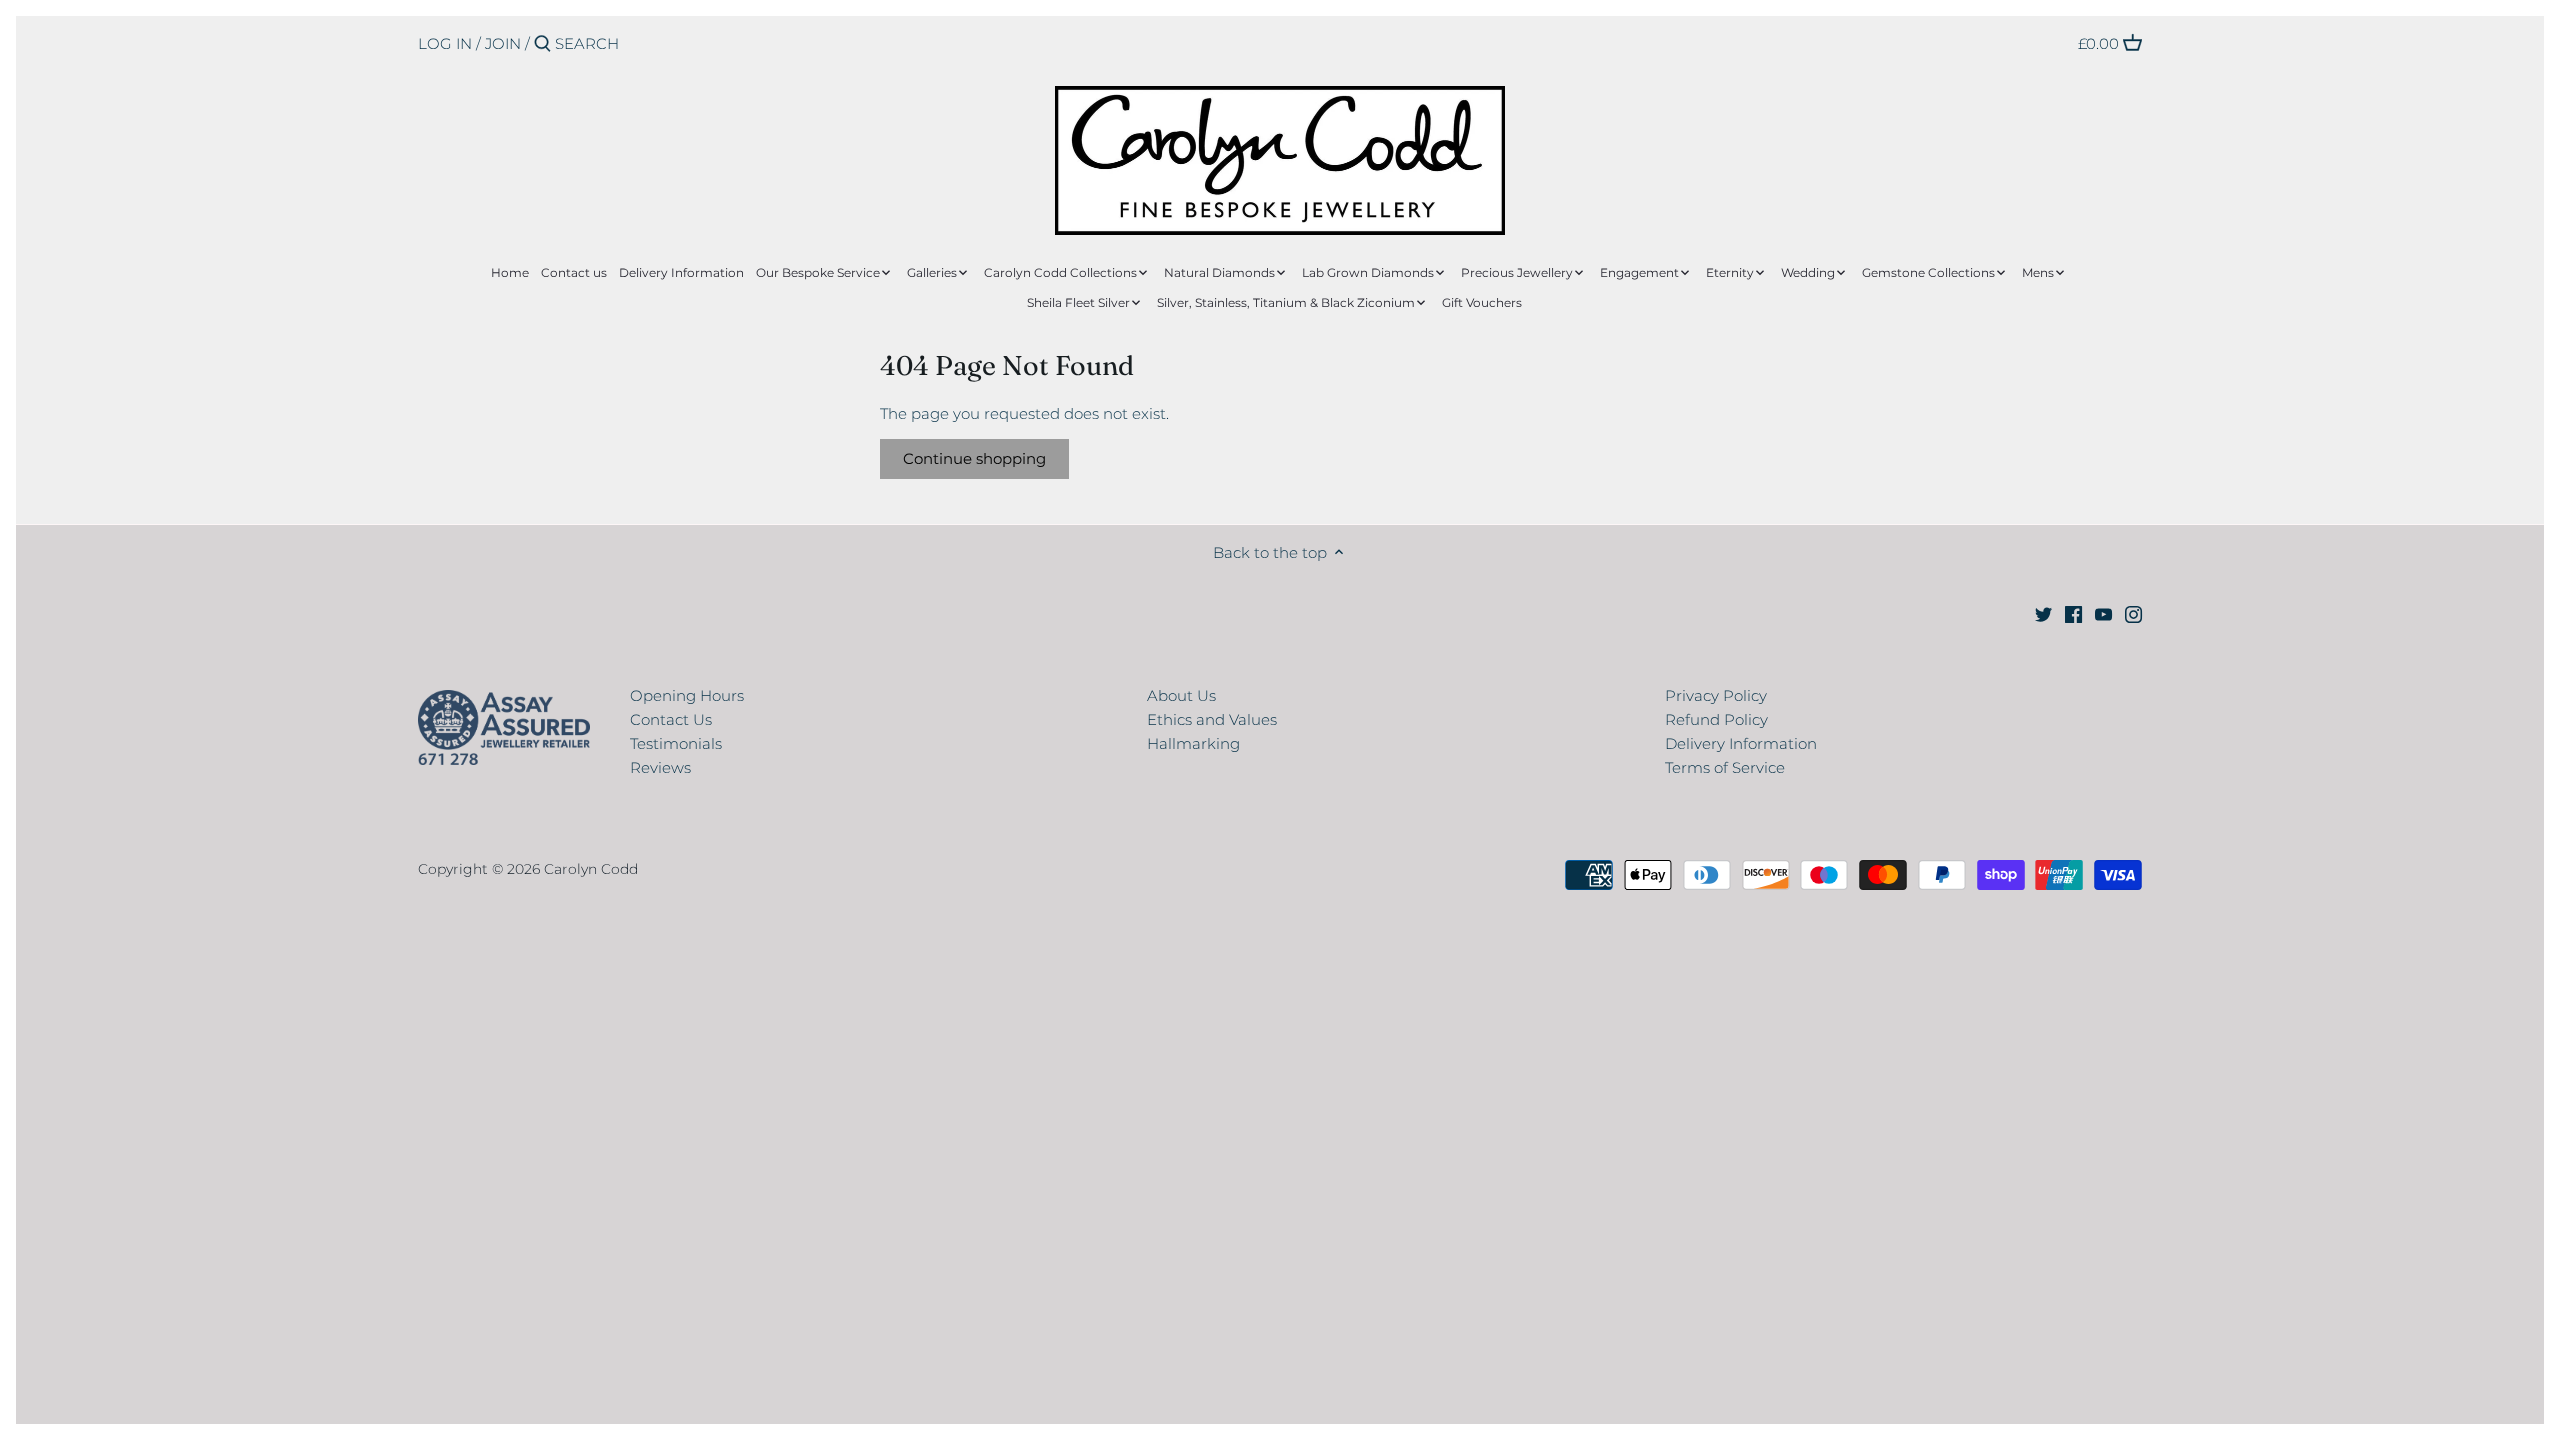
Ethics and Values (1212, 719)
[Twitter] (2043, 613)
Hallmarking (1193, 743)
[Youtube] (2103, 613)
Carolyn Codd (591, 869)
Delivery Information (1741, 743)
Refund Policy (1716, 719)
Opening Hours (687, 695)
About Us (1181, 695)
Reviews (660, 767)
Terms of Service (1725, 767)
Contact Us (671, 719)
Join (503, 43)
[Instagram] (2133, 613)
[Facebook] (2073, 613)
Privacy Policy (1716, 695)
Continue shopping (974, 458)
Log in (445, 43)
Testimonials (676, 743)
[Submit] (542, 44)
